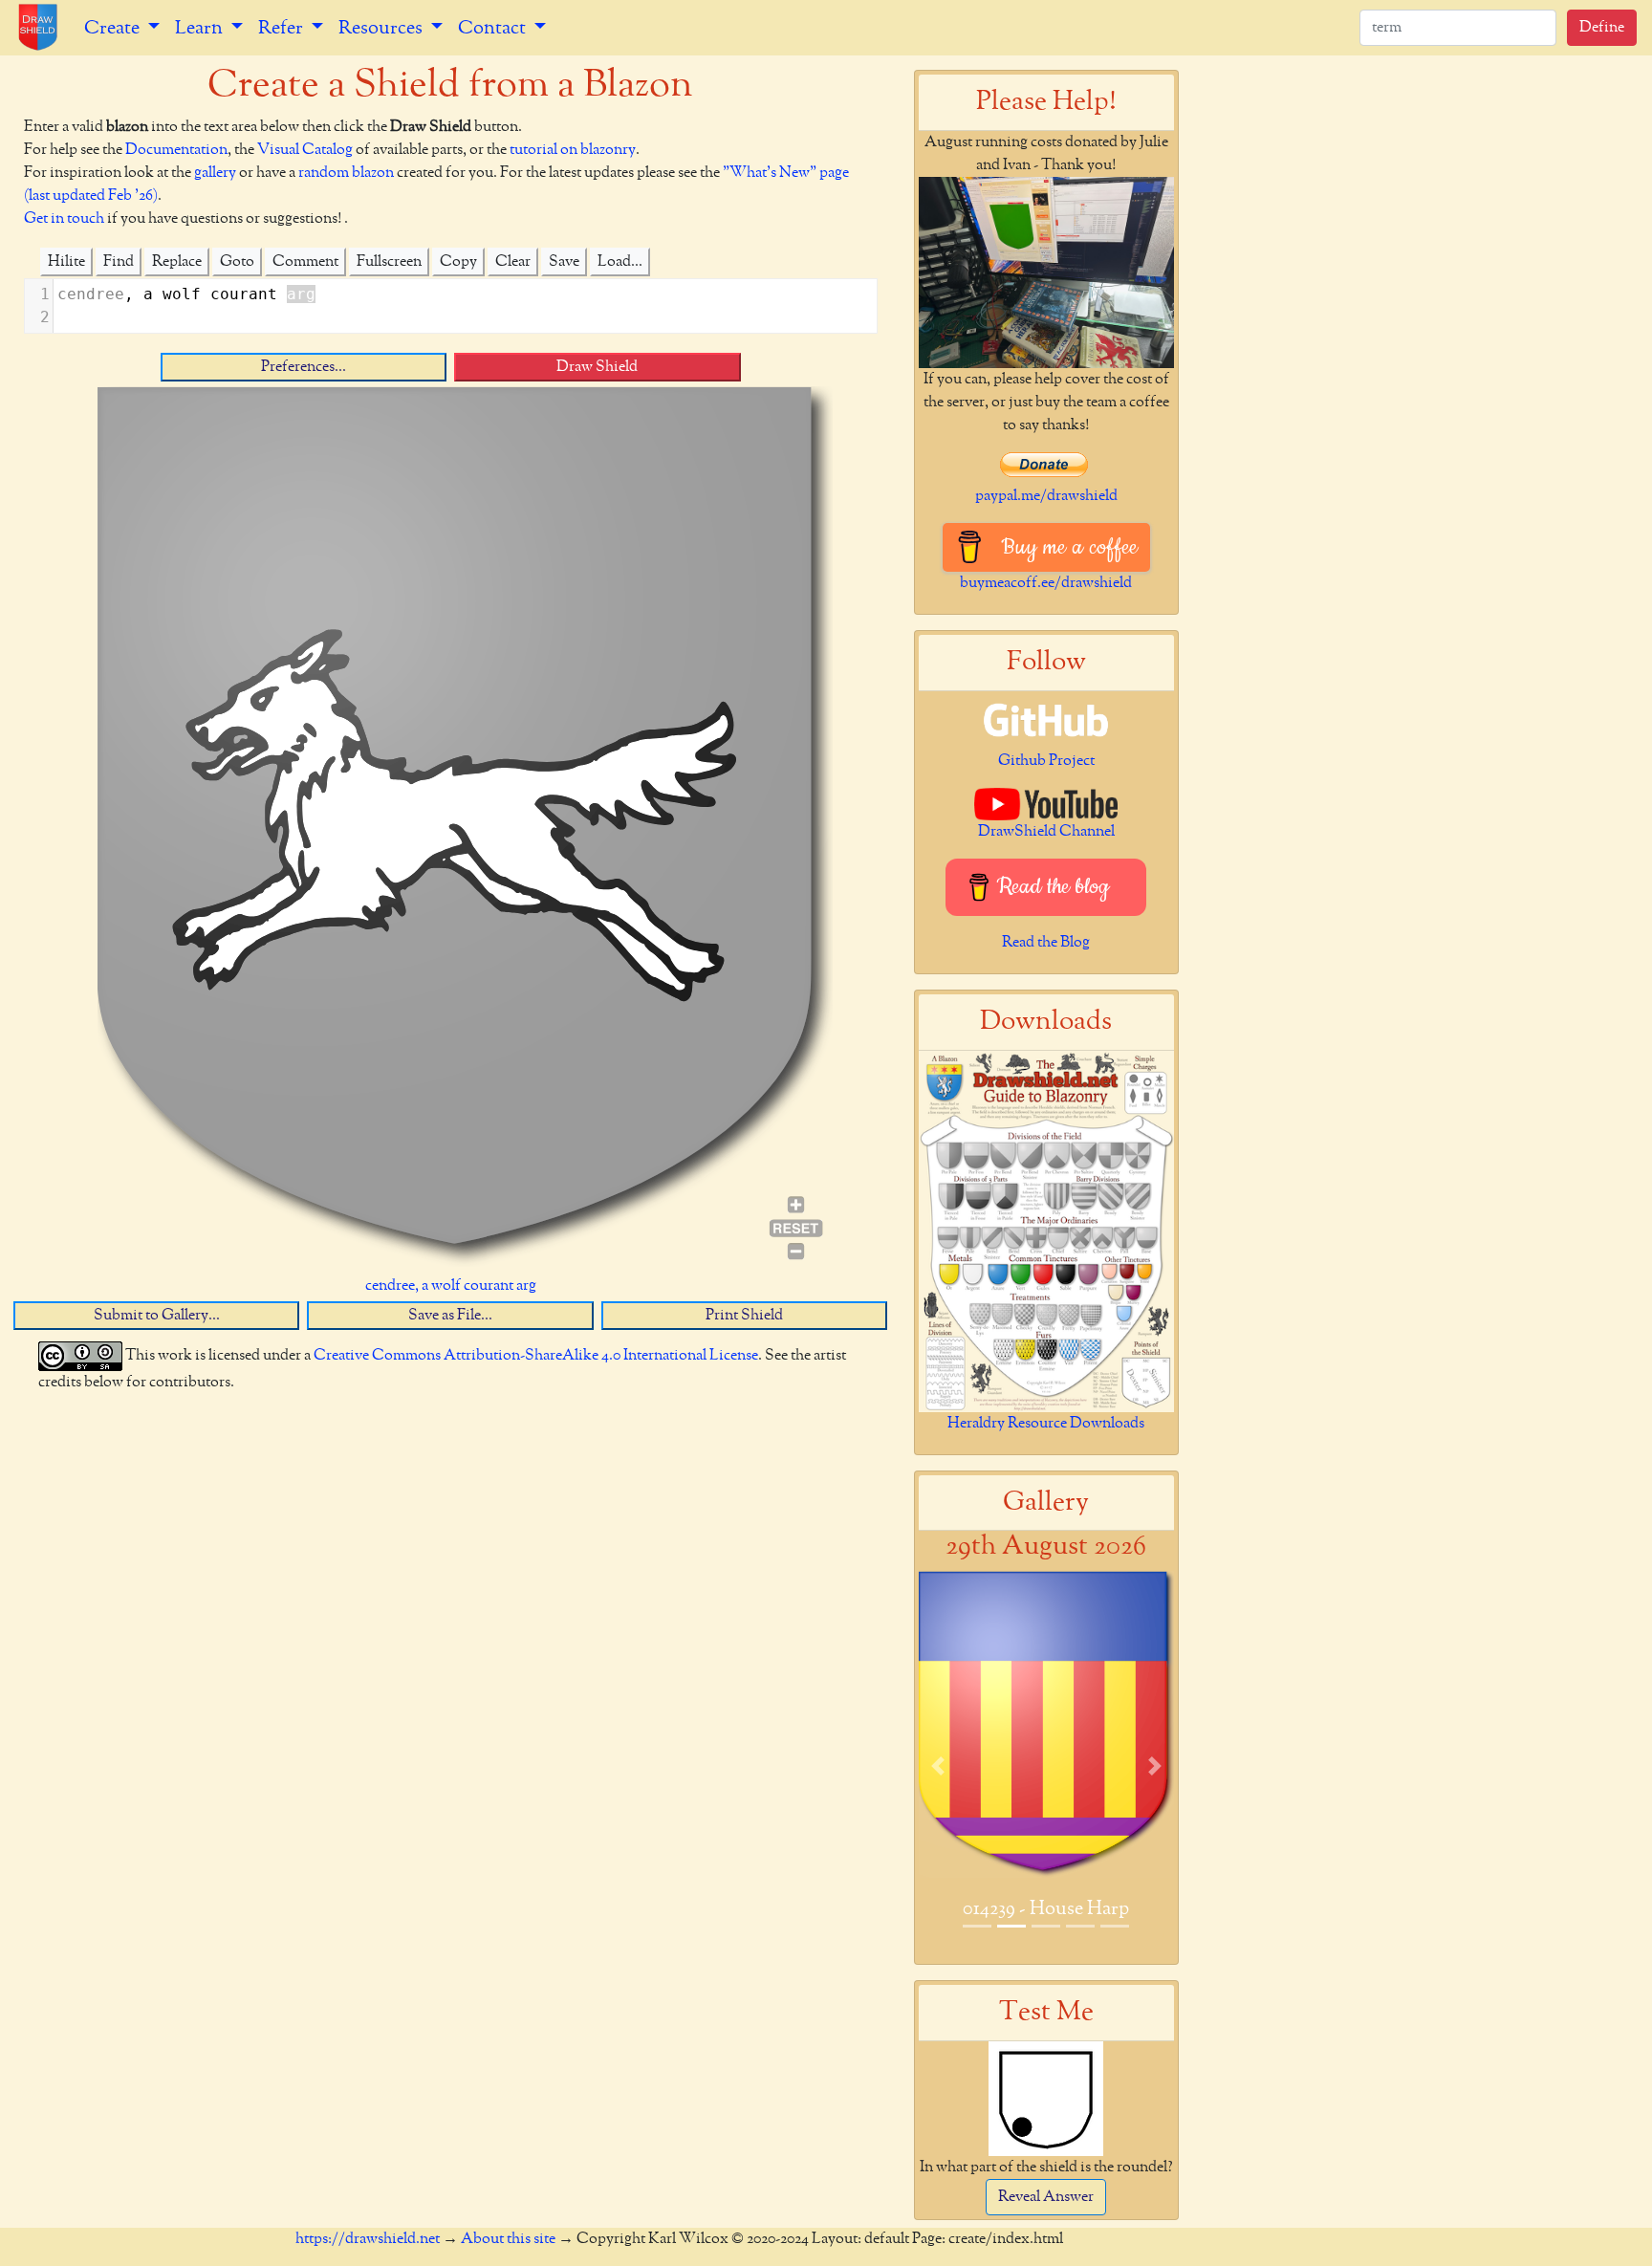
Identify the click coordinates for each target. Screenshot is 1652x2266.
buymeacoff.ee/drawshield (1046, 583)
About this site (508, 2239)
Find (119, 262)
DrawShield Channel (1046, 832)
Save (564, 262)
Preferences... (304, 367)
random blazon (346, 173)
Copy (458, 262)
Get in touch (64, 219)
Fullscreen (389, 262)
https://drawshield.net (368, 2239)
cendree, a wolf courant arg (451, 1286)
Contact (494, 28)
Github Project (1046, 761)
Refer (283, 28)
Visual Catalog (305, 150)
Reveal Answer (1046, 2197)
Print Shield (744, 1316)
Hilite (66, 262)
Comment (305, 262)
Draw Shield (597, 367)
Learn (201, 28)
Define (1602, 28)
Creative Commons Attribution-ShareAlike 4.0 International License (536, 1356)
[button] (938, 1765)
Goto (237, 262)
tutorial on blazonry (573, 150)
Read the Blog (1046, 943)
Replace (177, 262)
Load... (620, 262)
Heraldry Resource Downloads (1046, 1424)
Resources (382, 28)
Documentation (176, 150)
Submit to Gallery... (157, 1316)
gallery (215, 173)
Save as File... (450, 1316)
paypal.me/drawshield (1046, 496)
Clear (513, 262)
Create (114, 28)
